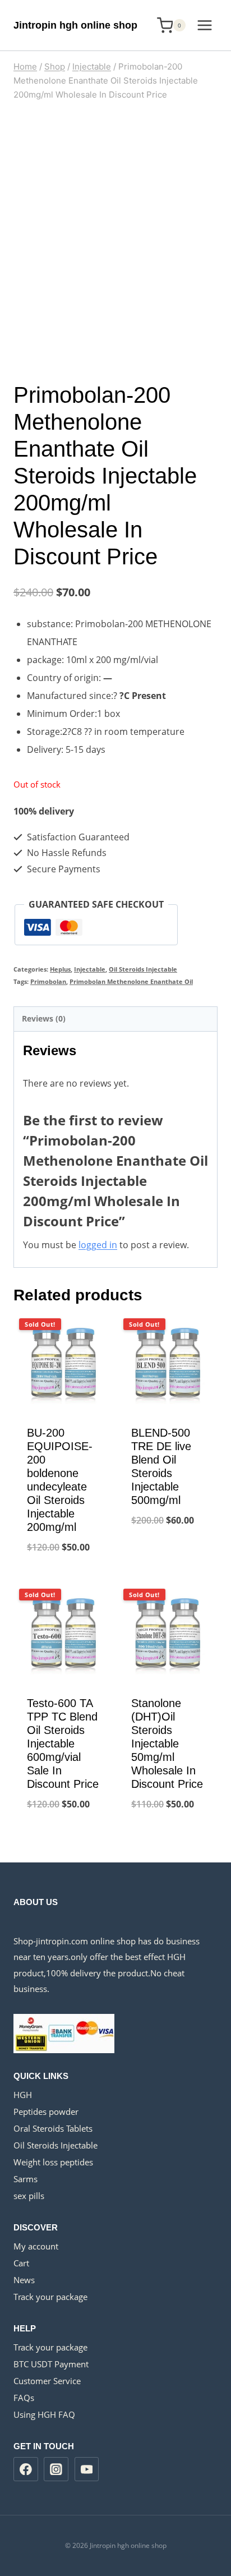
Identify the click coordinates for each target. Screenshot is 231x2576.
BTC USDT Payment (51, 2364)
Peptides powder (46, 2112)
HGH (23, 2095)
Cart (21, 2263)
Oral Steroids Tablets (53, 2128)
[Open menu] (204, 25)
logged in (98, 1245)
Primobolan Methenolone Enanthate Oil (131, 981)
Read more (168, 1557)
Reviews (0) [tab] (44, 1018)
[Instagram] (56, 2469)
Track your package (50, 2297)
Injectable (90, 969)
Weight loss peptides (53, 2162)
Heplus (60, 969)
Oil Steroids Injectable (143, 969)
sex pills (29, 2196)
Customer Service (47, 2381)
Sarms (26, 2179)
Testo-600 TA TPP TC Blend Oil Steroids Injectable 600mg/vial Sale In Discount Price (63, 1744)
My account (36, 2246)
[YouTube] (87, 2469)
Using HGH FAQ (44, 2414)
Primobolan (48, 981)
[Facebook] (26, 2469)
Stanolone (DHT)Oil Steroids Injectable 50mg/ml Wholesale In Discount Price (167, 1744)
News (24, 2280)
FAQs (24, 2398)
